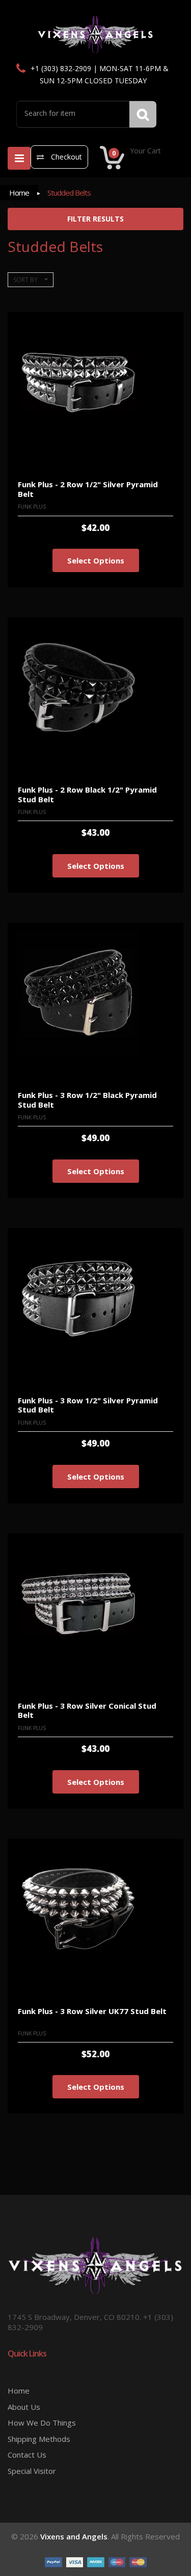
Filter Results (95, 219)
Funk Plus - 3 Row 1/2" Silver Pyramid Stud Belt (88, 1405)
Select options (96, 560)
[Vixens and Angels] (95, 34)
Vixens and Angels (74, 2536)
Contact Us (27, 2455)
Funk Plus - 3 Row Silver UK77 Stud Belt (92, 2011)
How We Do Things (42, 2423)
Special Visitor (32, 2471)
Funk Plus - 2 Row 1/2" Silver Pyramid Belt (88, 489)
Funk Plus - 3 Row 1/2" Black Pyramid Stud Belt (87, 1100)
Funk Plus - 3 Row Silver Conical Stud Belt (87, 1710)
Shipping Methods (39, 2439)
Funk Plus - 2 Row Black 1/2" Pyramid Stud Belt (87, 794)
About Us (24, 2407)
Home (19, 193)
